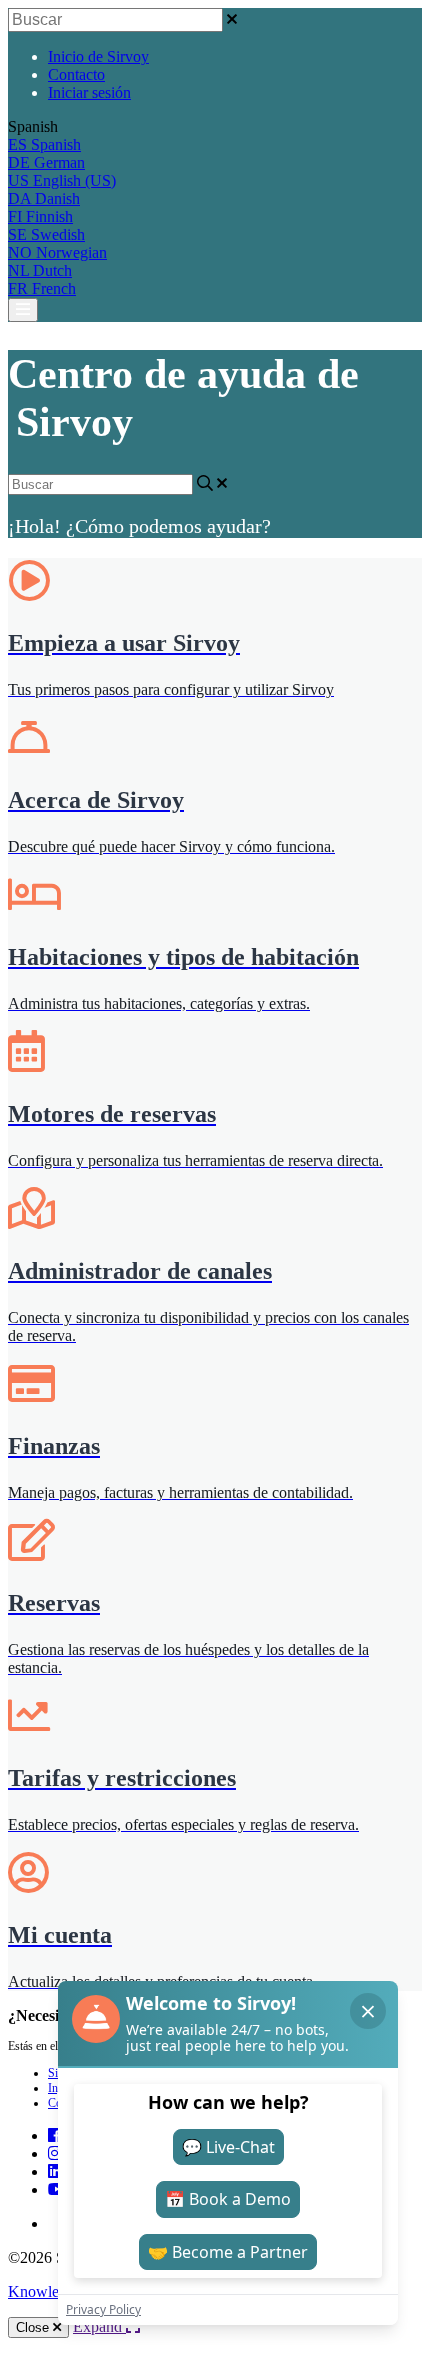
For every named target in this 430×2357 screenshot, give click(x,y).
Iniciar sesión (89, 92)
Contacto (76, 74)
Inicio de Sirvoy (98, 56)
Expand (99, 2326)
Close (34, 2327)
